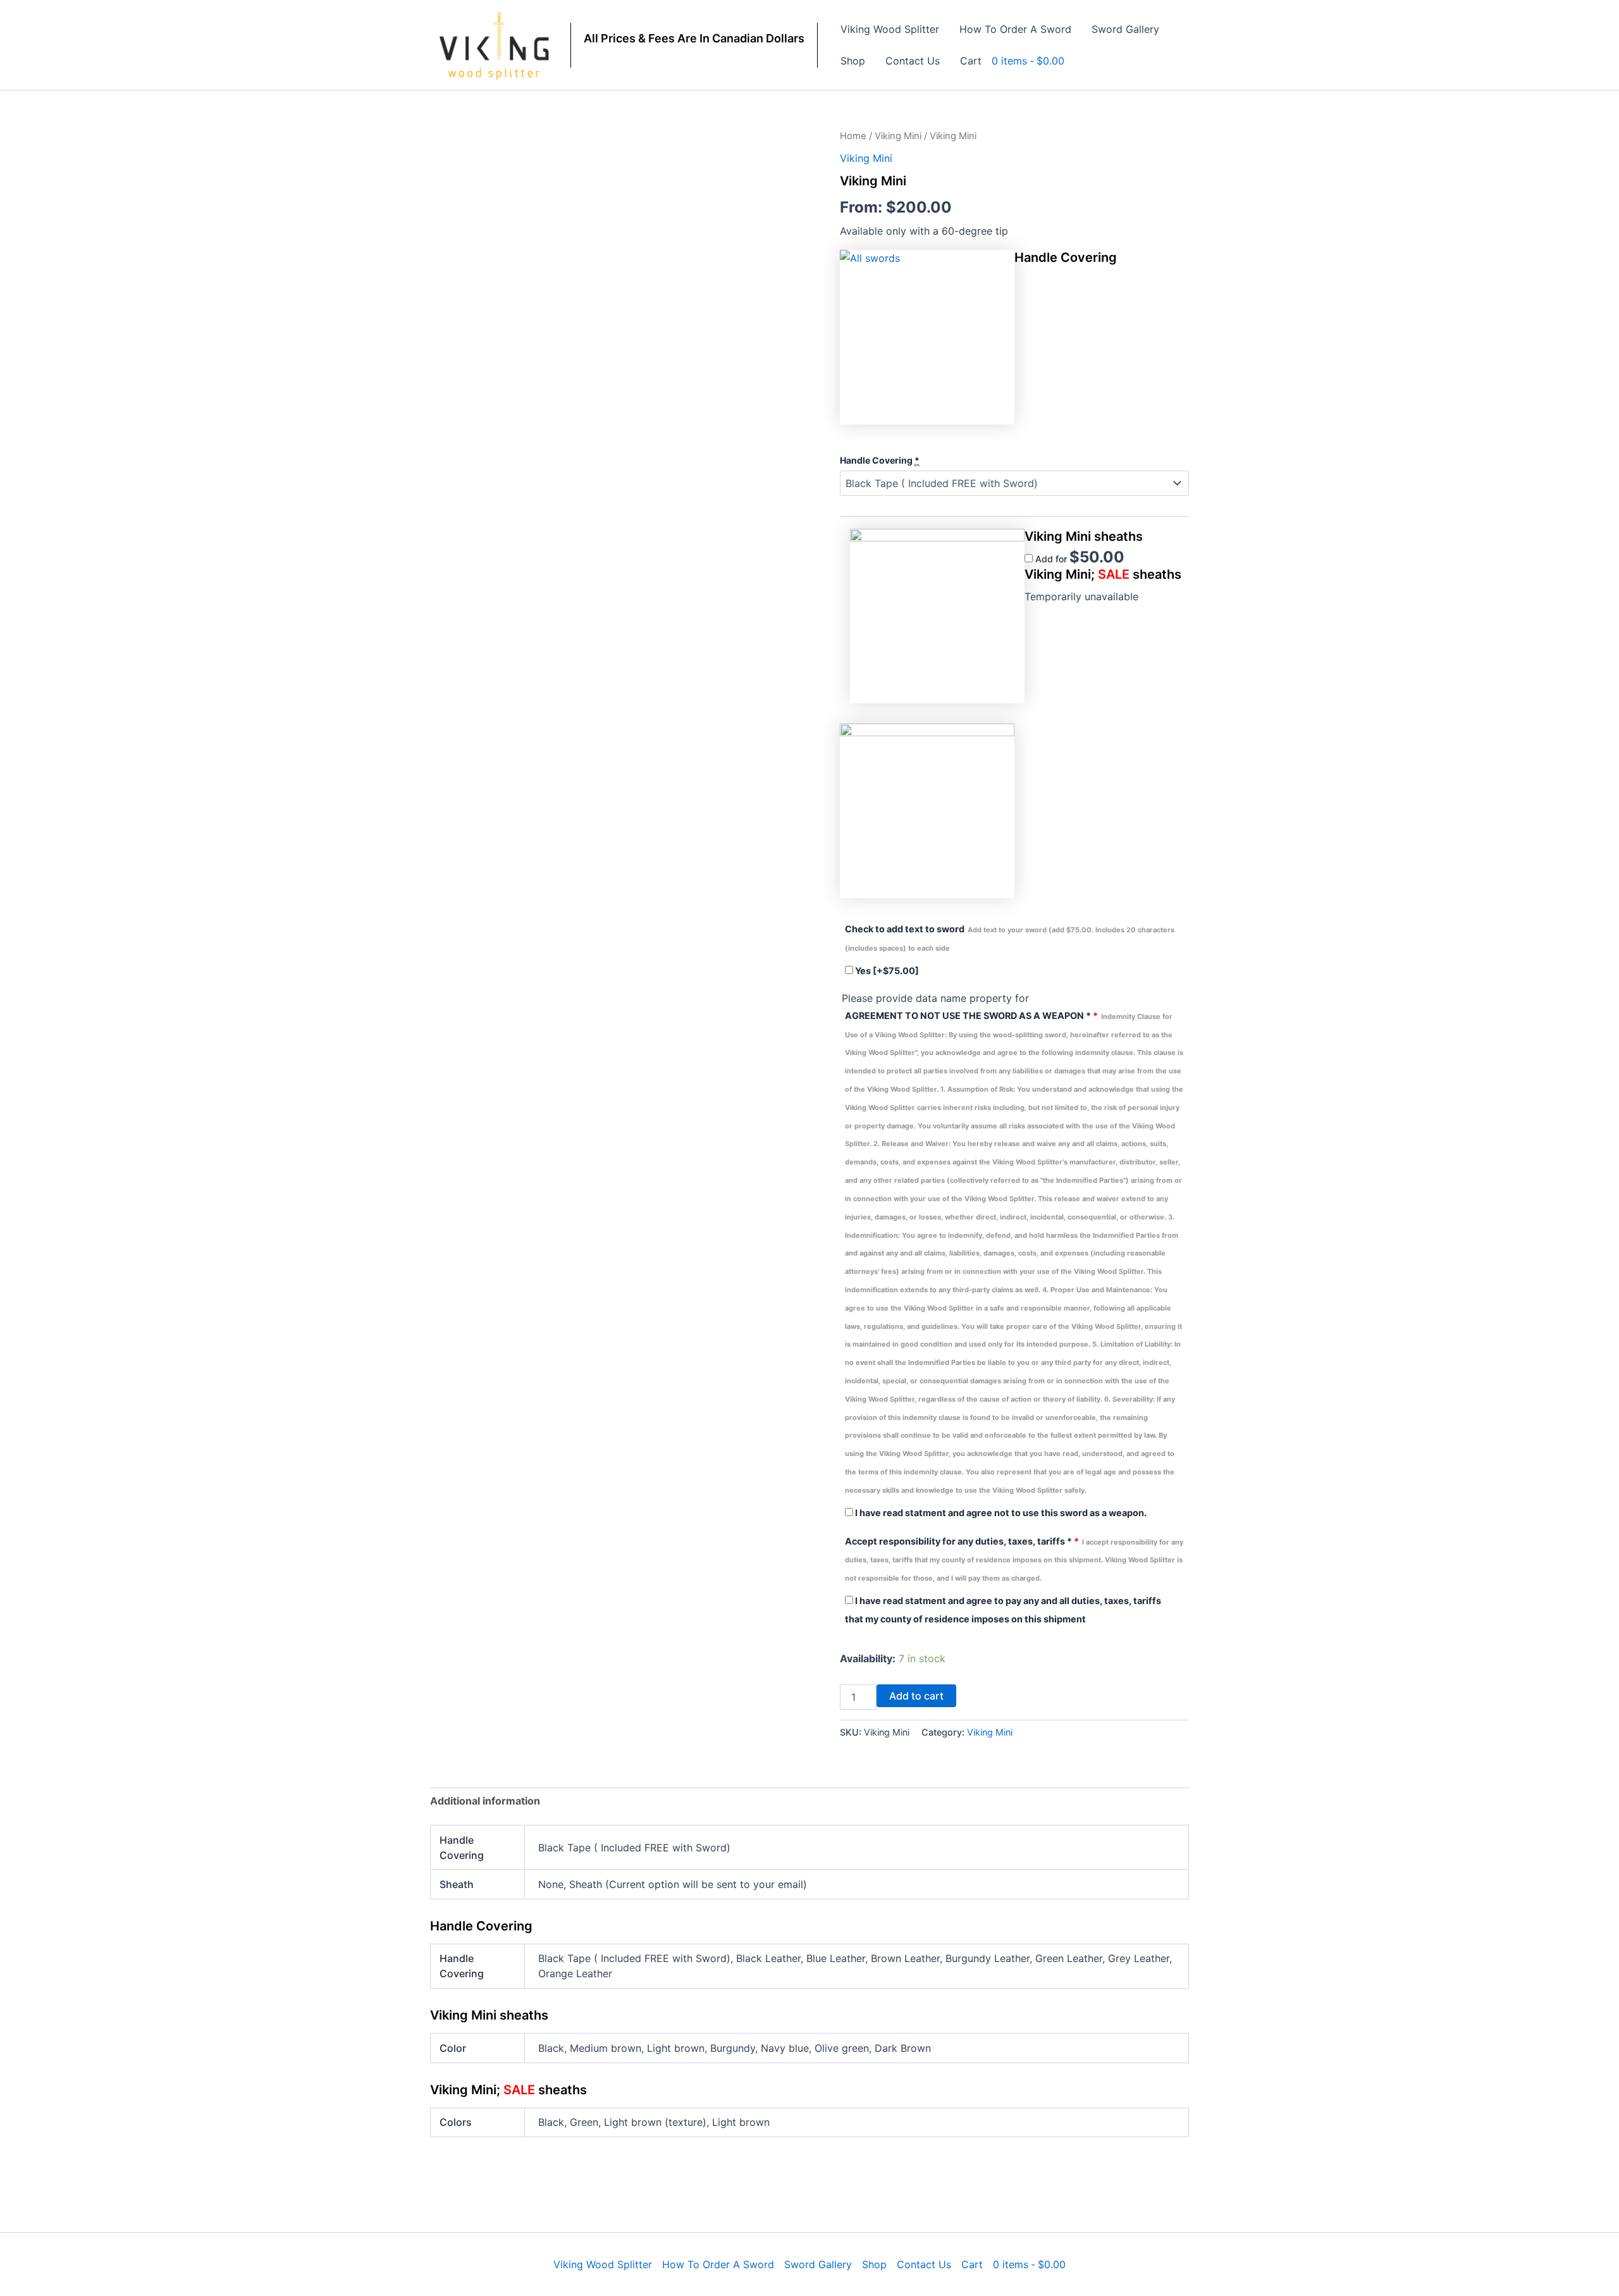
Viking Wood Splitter (890, 29)
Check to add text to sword (1010, 938)
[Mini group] (937, 616)
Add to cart (916, 1696)
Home (853, 136)
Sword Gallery (1125, 29)
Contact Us (913, 61)
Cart (971, 61)
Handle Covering (880, 460)
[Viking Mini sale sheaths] (927, 811)
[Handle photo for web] (927, 337)
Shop (853, 61)
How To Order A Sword (1015, 29)
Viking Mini (898, 136)
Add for (1079, 559)
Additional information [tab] (485, 1801)
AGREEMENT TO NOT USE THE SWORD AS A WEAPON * (1014, 1252)
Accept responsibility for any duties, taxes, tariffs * (1014, 1559)
